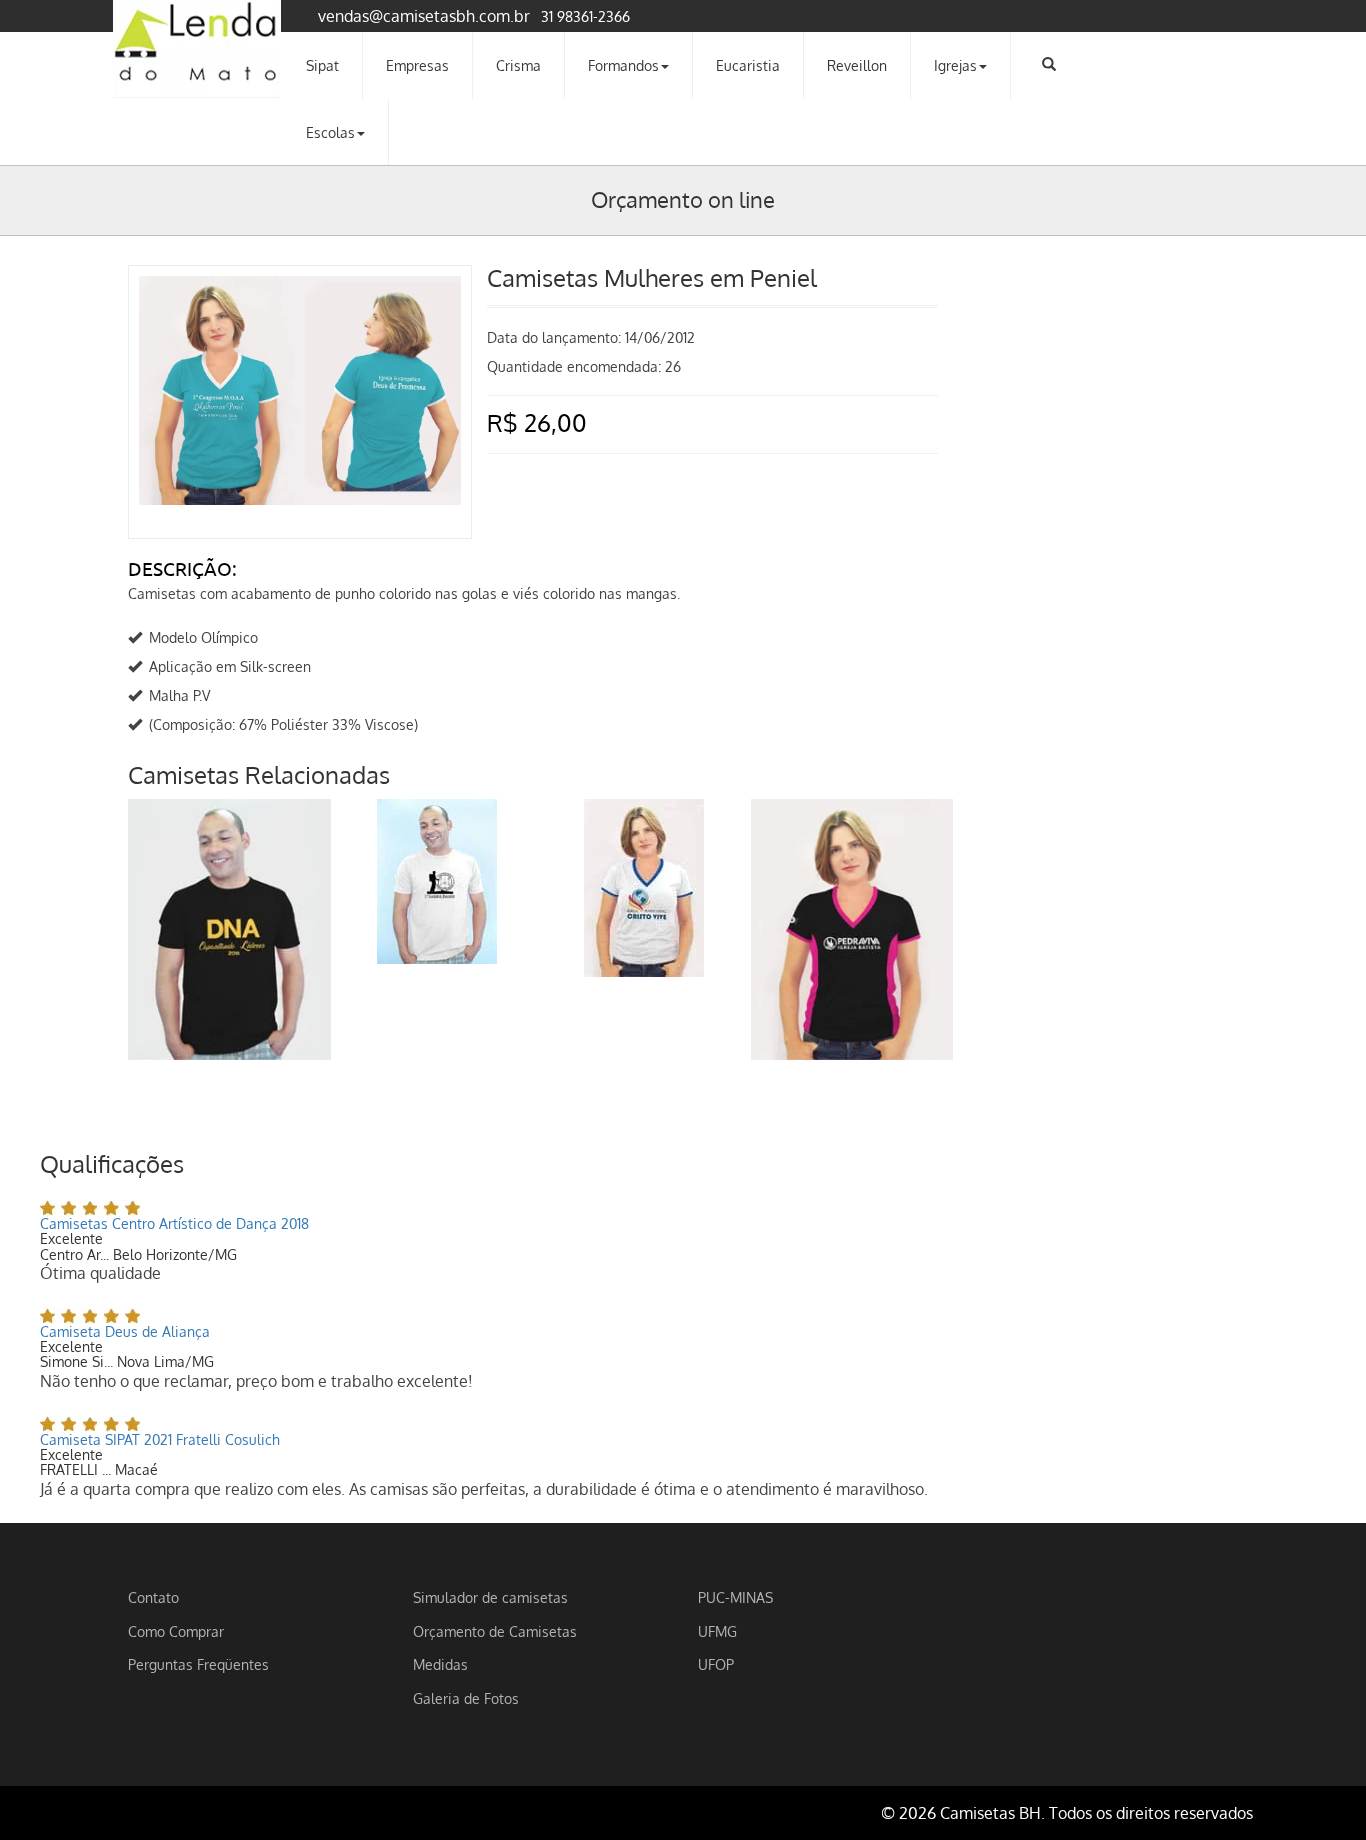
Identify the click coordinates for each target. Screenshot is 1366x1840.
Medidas (440, 1664)
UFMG (717, 1631)
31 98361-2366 (585, 16)
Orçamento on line (683, 199)
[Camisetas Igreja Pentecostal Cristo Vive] (644, 888)
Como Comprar (176, 1631)
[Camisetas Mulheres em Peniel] (300, 296)
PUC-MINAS (735, 1597)
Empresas (417, 65)
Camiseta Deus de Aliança (125, 1331)
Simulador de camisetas (490, 1597)
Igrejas (955, 65)
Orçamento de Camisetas (495, 1631)
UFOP (716, 1664)
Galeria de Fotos (466, 1698)
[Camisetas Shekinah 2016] (229, 929)
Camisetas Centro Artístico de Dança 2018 (174, 1223)
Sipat (322, 65)
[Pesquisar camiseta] (1049, 64)
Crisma (518, 65)
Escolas (330, 132)
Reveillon (857, 65)
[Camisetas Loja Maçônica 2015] (437, 881)
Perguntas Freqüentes (198, 1664)
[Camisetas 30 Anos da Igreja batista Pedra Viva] (852, 929)
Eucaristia (748, 65)
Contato (153, 1597)
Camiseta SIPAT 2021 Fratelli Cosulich (160, 1439)
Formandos (623, 65)
